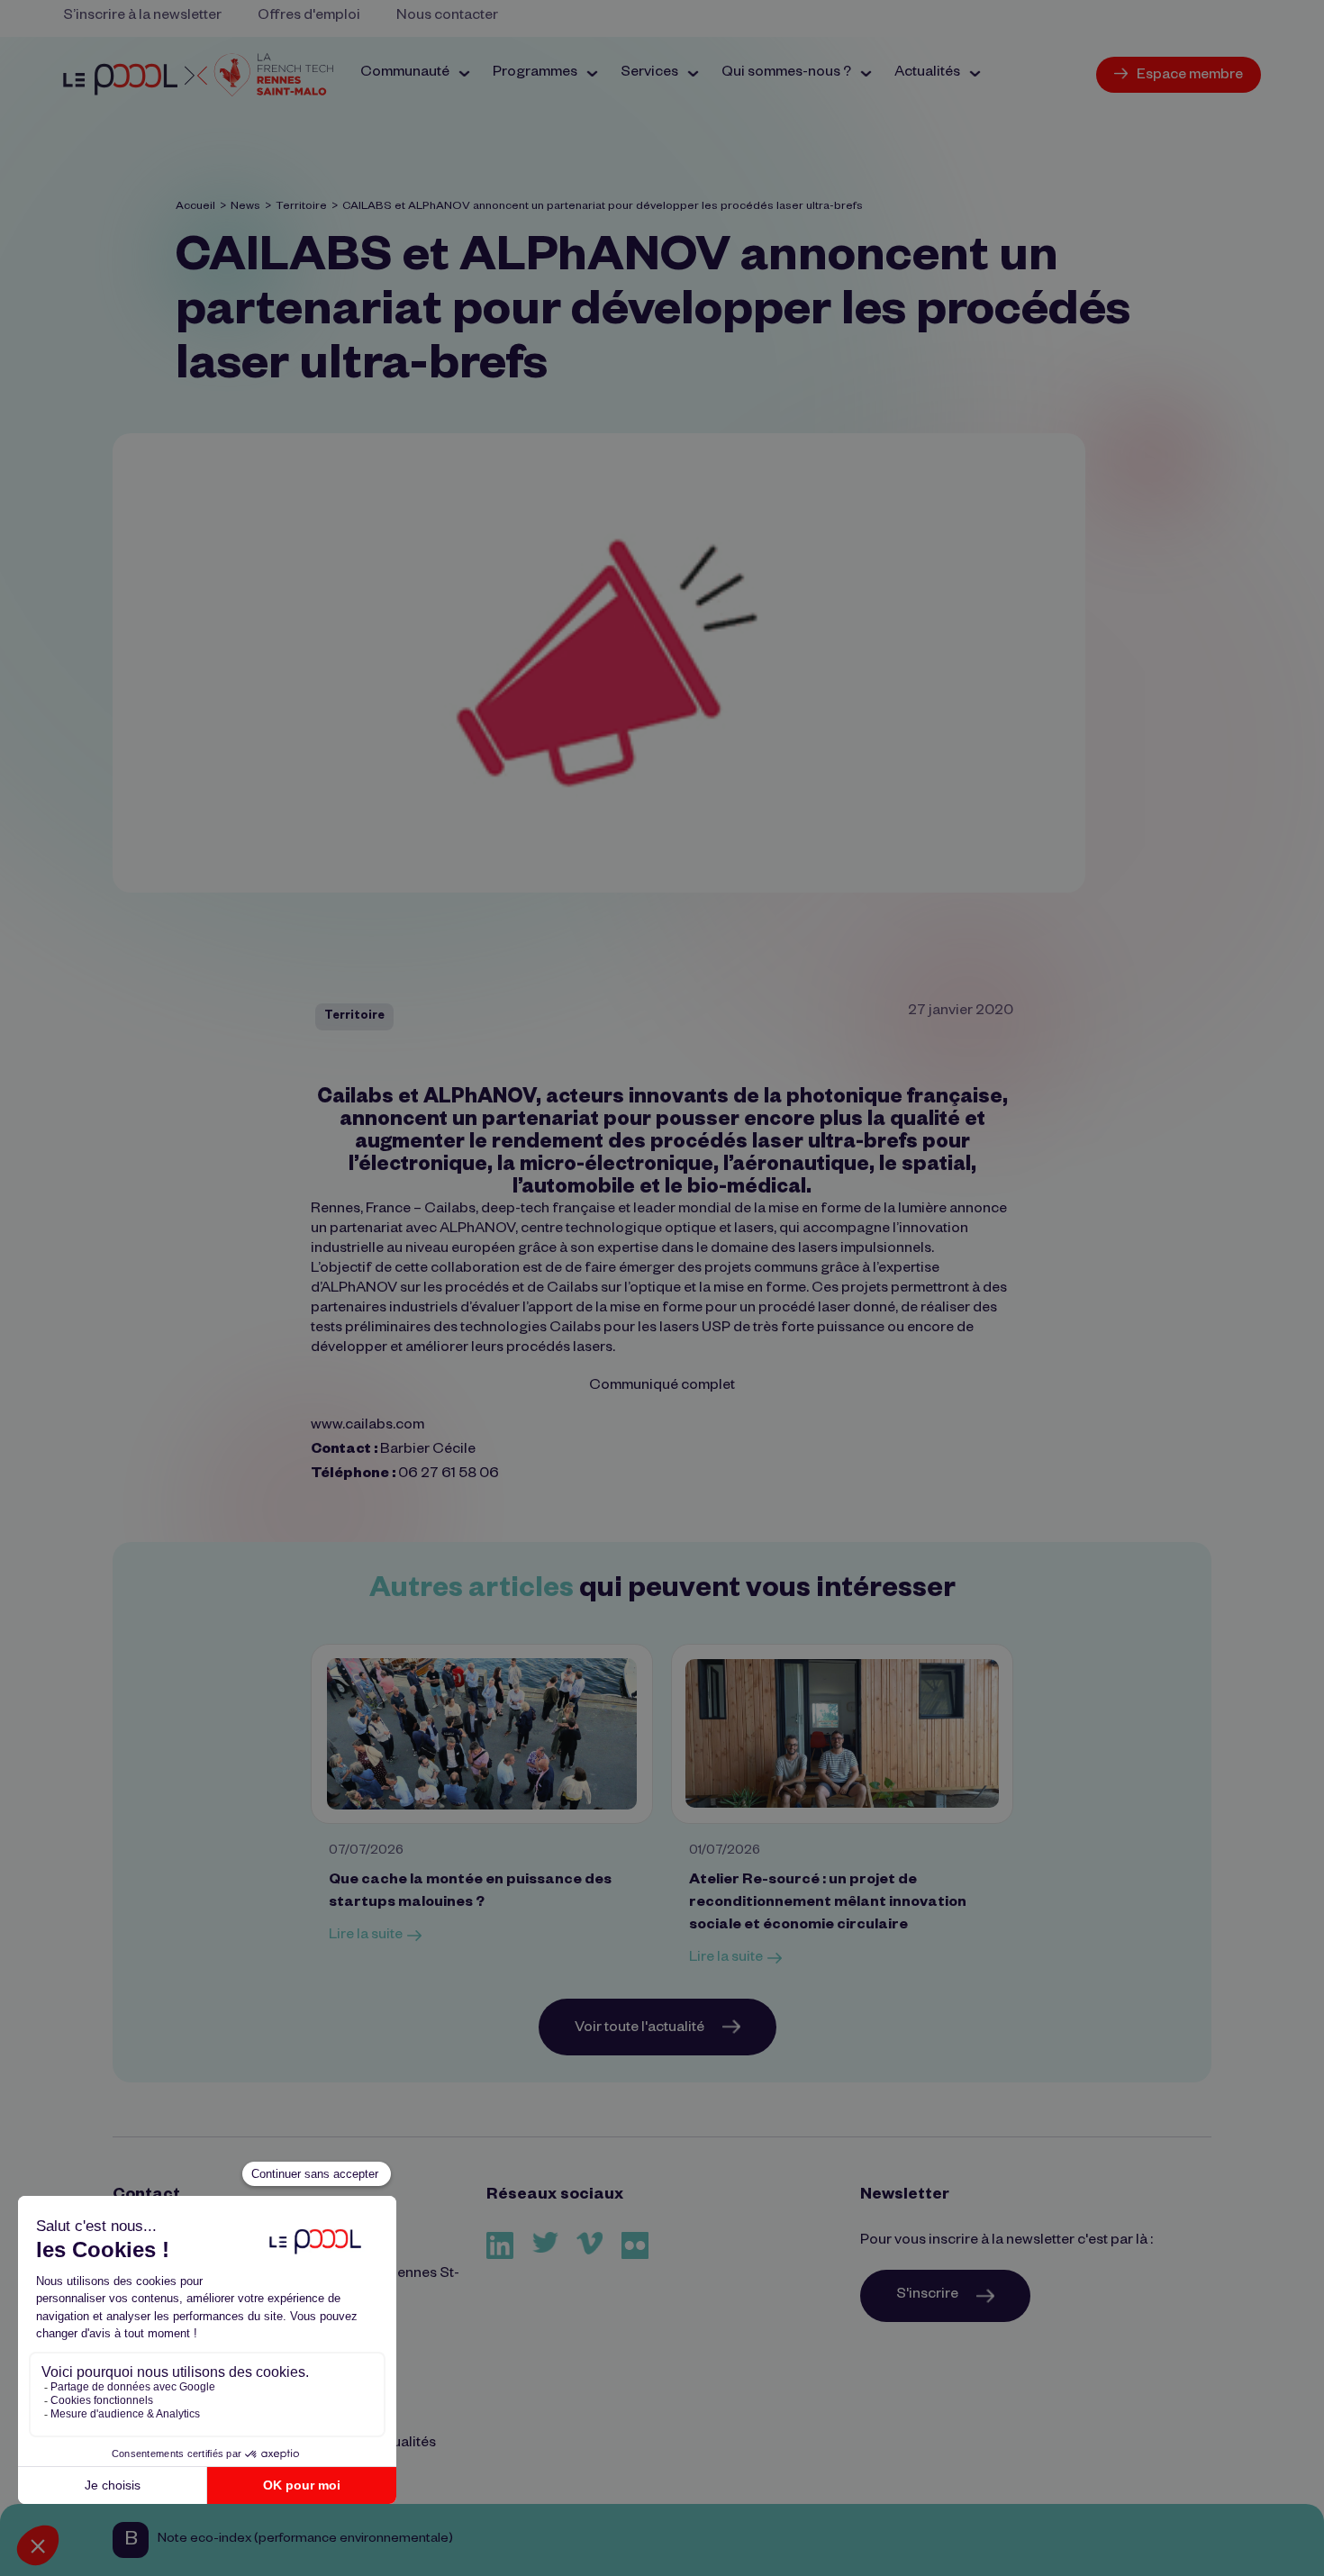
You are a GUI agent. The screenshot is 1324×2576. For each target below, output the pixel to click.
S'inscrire (927, 2296)
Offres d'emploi (309, 17)
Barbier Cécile (428, 1451)
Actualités (403, 2444)
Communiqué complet (662, 1387)
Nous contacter (447, 17)
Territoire (301, 207)
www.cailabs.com (367, 1427)
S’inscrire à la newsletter (142, 17)
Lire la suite (366, 1937)
